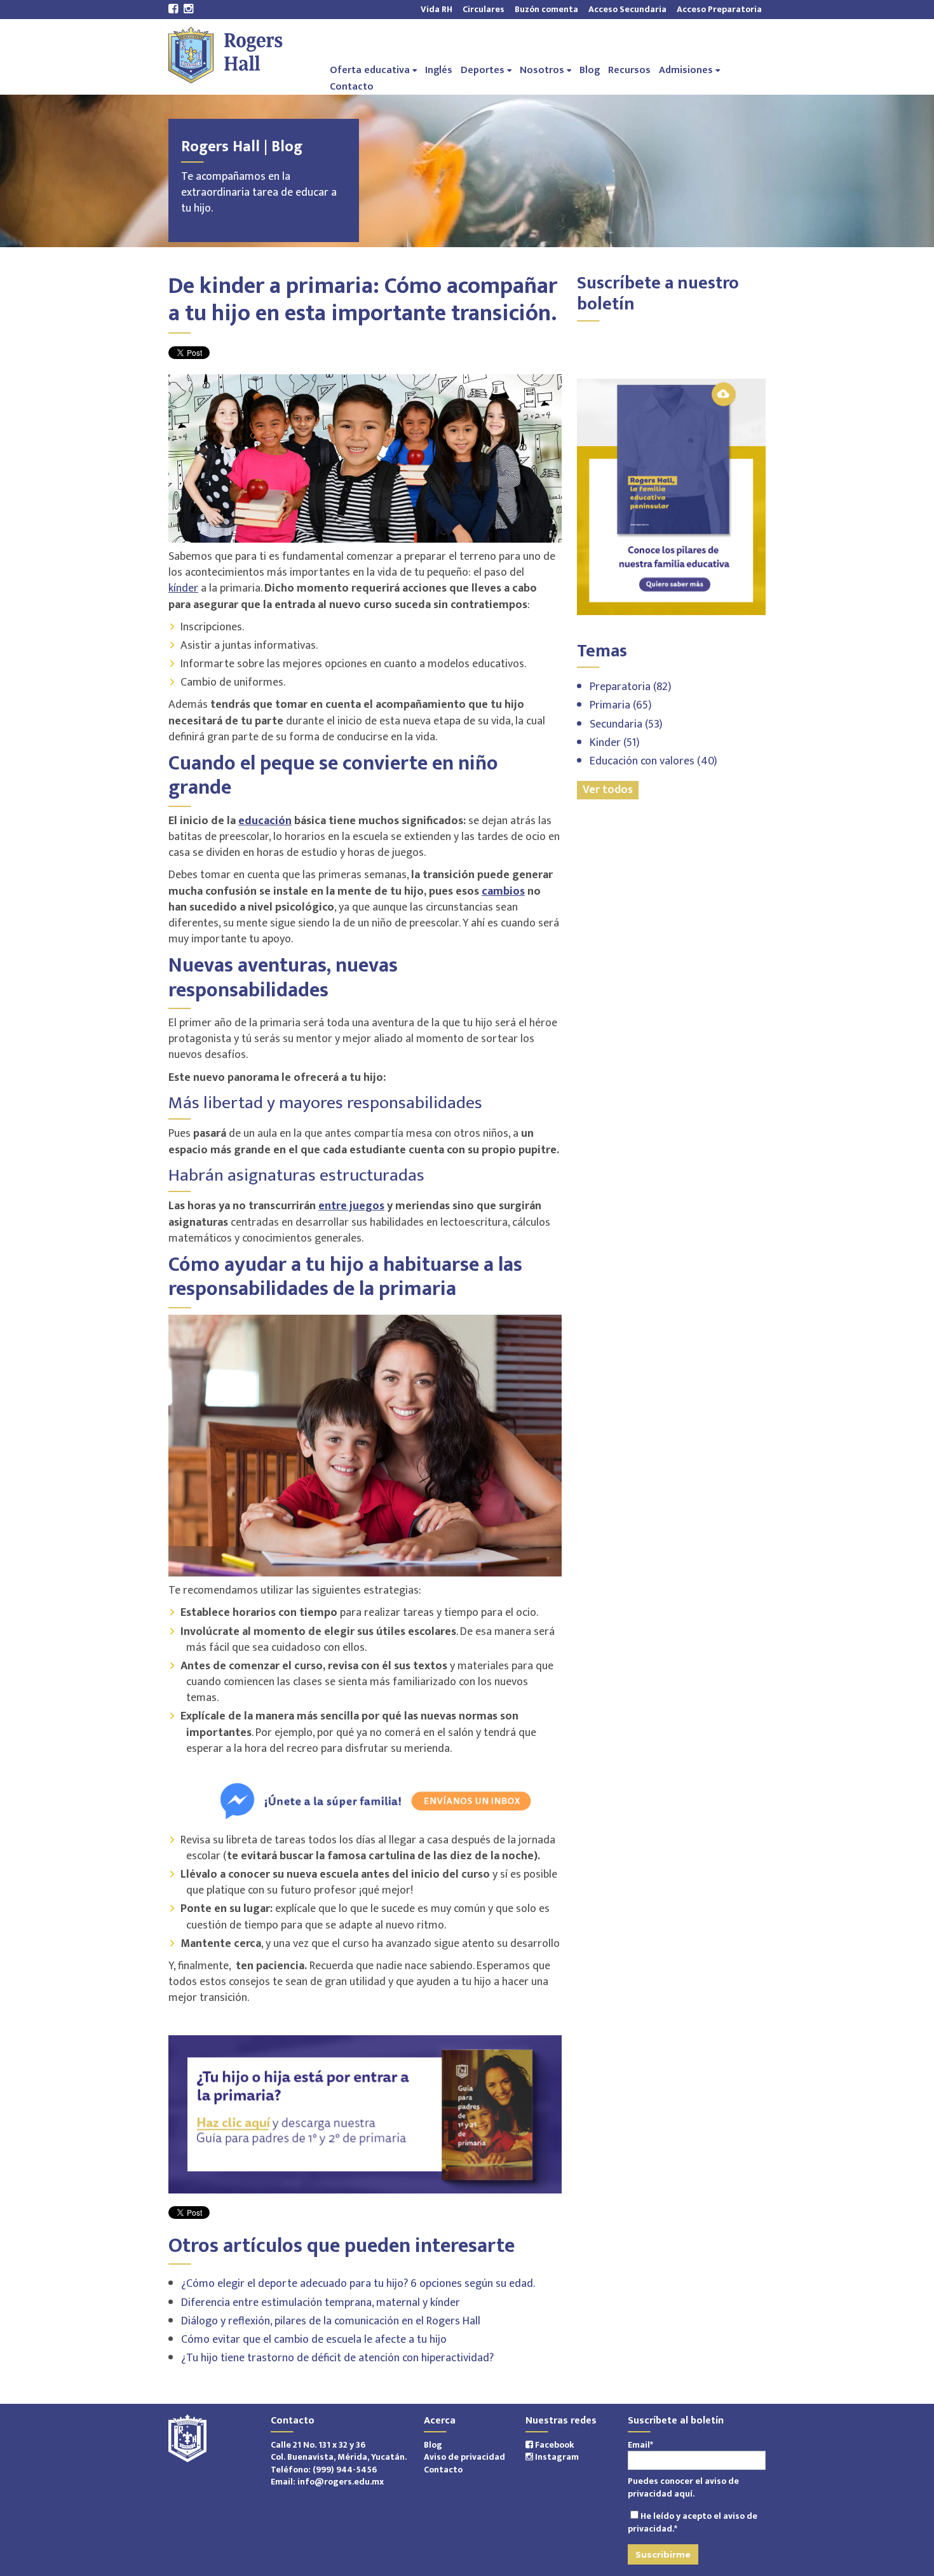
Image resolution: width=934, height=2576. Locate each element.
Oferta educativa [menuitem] (370, 70)
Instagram (556, 2457)
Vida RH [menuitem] (437, 9)
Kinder (615, 743)
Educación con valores (653, 761)
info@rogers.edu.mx (341, 2482)
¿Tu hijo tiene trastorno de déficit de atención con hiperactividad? (337, 2358)
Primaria (621, 705)
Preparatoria (631, 687)
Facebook (554, 2445)
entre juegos (351, 1206)
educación (265, 821)
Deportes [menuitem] (483, 70)
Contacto (443, 2470)
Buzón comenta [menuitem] (546, 9)
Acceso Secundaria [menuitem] (627, 9)
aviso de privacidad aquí (683, 2487)
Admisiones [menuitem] (686, 70)
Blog (433, 2445)
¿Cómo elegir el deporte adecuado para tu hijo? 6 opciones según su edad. (358, 2284)
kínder (183, 588)
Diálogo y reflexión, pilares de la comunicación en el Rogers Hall (331, 2321)
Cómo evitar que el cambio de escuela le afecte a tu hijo (314, 2340)
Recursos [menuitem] (629, 70)
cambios (503, 891)
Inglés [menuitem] (439, 70)
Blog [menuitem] (590, 70)
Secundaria (626, 724)
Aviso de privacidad (464, 2457)
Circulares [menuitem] (484, 9)
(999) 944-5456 (345, 2470)
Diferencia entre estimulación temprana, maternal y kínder (321, 2303)
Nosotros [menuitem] (542, 70)
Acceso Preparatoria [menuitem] (717, 9)
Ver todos (608, 790)
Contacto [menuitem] (352, 86)
